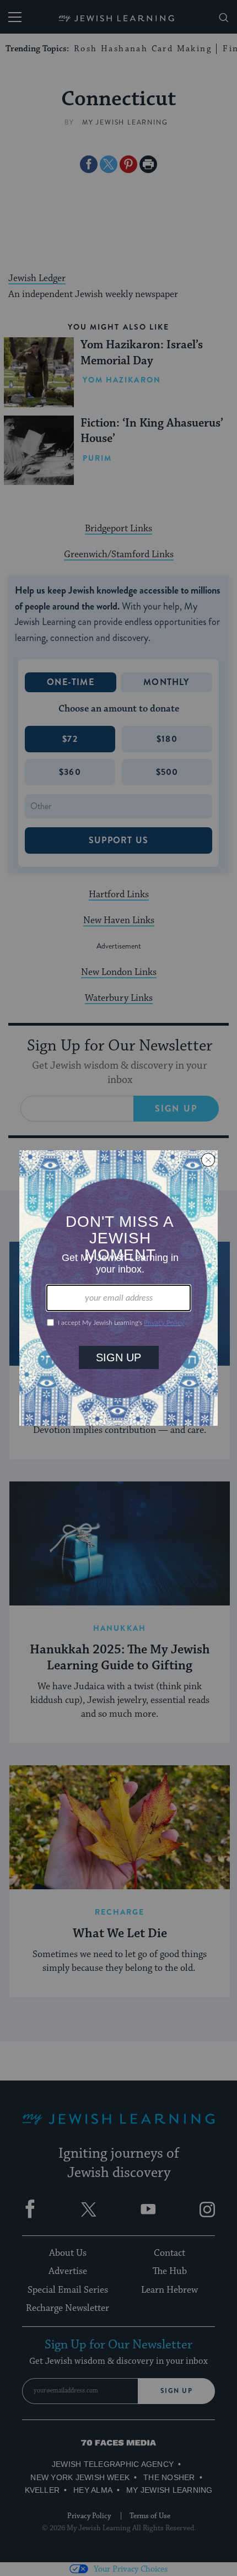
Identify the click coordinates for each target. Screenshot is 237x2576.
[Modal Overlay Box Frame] (118, 1288)
